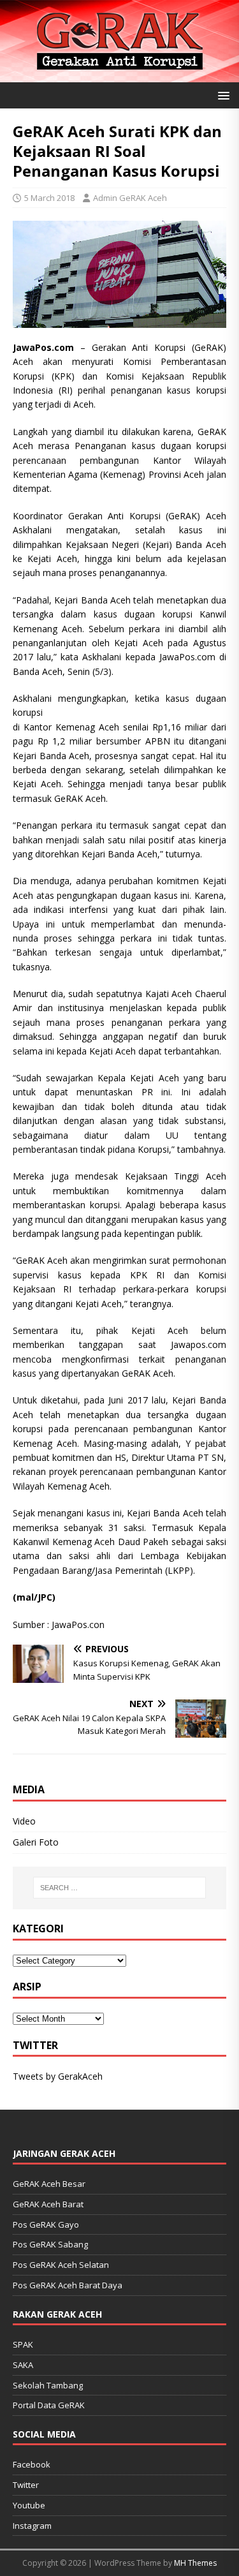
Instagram (32, 2526)
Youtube (29, 2505)
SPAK (23, 2344)
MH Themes (195, 2563)
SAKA (23, 2365)
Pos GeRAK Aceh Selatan (61, 2265)
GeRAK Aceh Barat (48, 2204)
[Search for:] (120, 1888)
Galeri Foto (36, 1842)
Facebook (32, 2464)
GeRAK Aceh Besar (49, 2184)
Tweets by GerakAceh (58, 2076)
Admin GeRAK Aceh (130, 198)
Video (24, 1821)
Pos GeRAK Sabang (50, 2244)
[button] (221, 95)
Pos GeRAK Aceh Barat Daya (68, 2285)
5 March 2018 (49, 198)
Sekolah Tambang (48, 2385)
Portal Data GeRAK (49, 2405)
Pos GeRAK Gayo (46, 2224)
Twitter (26, 2485)
